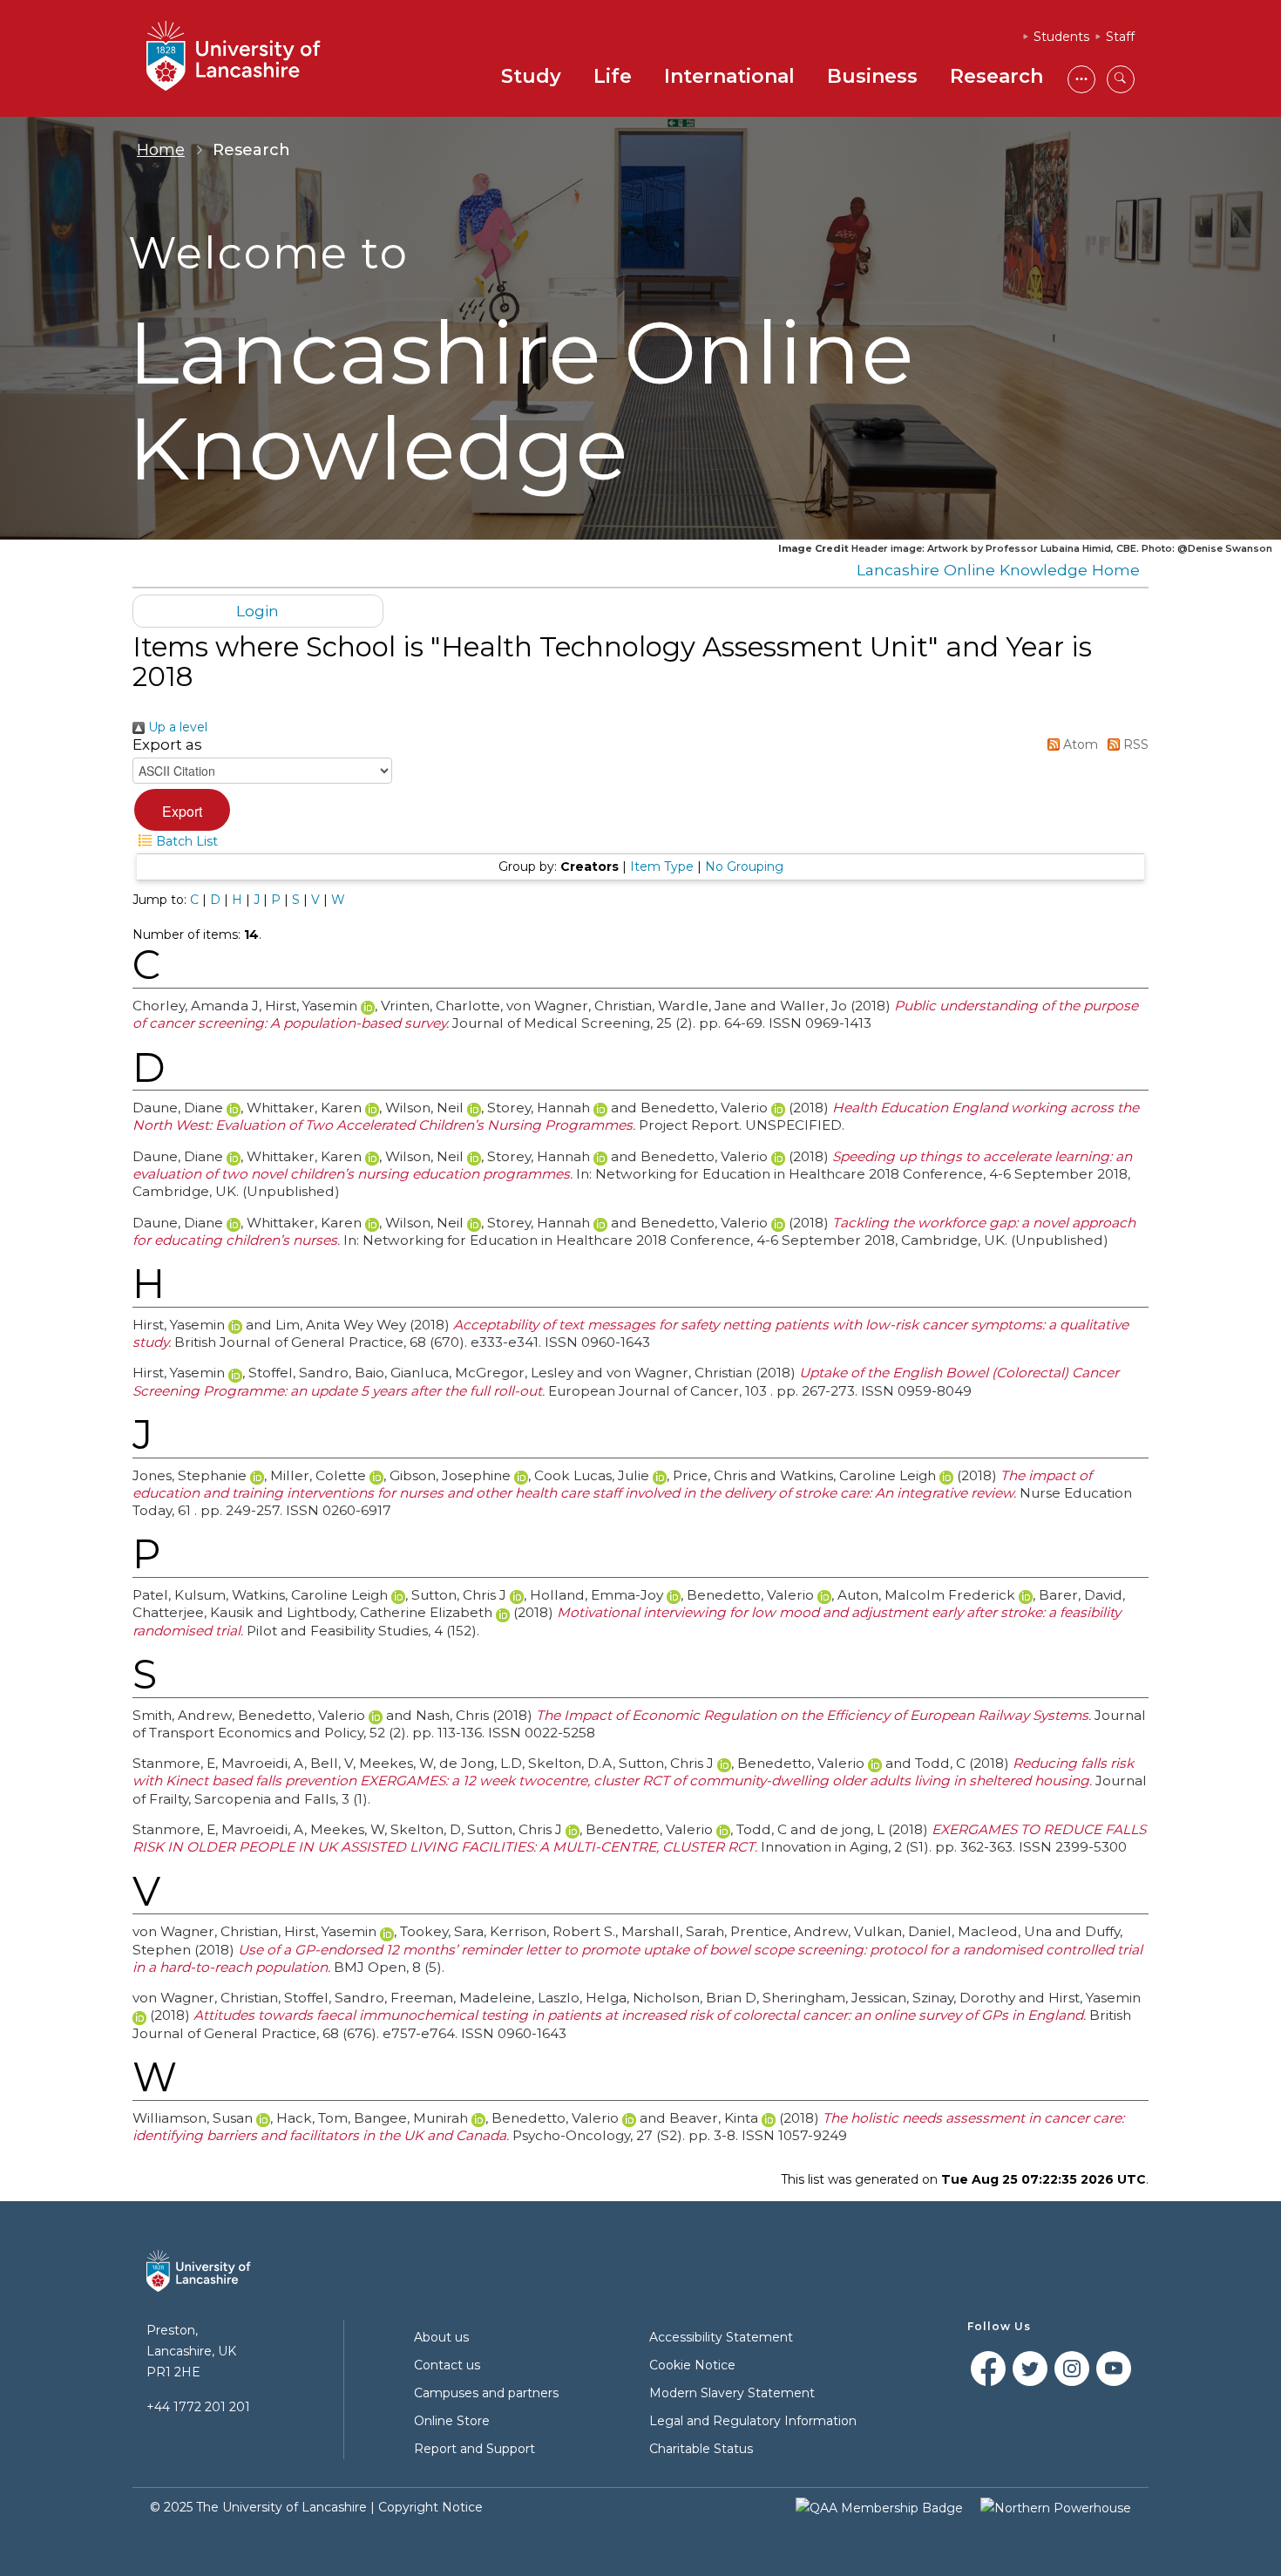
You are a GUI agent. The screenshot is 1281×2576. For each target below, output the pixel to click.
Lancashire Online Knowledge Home (998, 570)
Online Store (452, 2421)
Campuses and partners (486, 2393)
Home (161, 150)
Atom (1079, 744)
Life (613, 76)
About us (441, 2337)
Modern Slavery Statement (732, 2393)
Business (872, 76)
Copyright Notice (430, 2507)
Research (996, 76)
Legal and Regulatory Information (753, 2421)
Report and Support (474, 2449)
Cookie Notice (692, 2365)
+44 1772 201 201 (198, 2407)
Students (1061, 37)
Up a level (176, 727)
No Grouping (744, 867)
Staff (1120, 37)
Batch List (185, 841)
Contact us (447, 2365)
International (729, 76)
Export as (167, 744)
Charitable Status (701, 2449)
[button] (182, 810)
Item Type (662, 867)
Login (258, 611)
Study (531, 76)
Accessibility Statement (721, 2337)
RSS (1134, 744)
